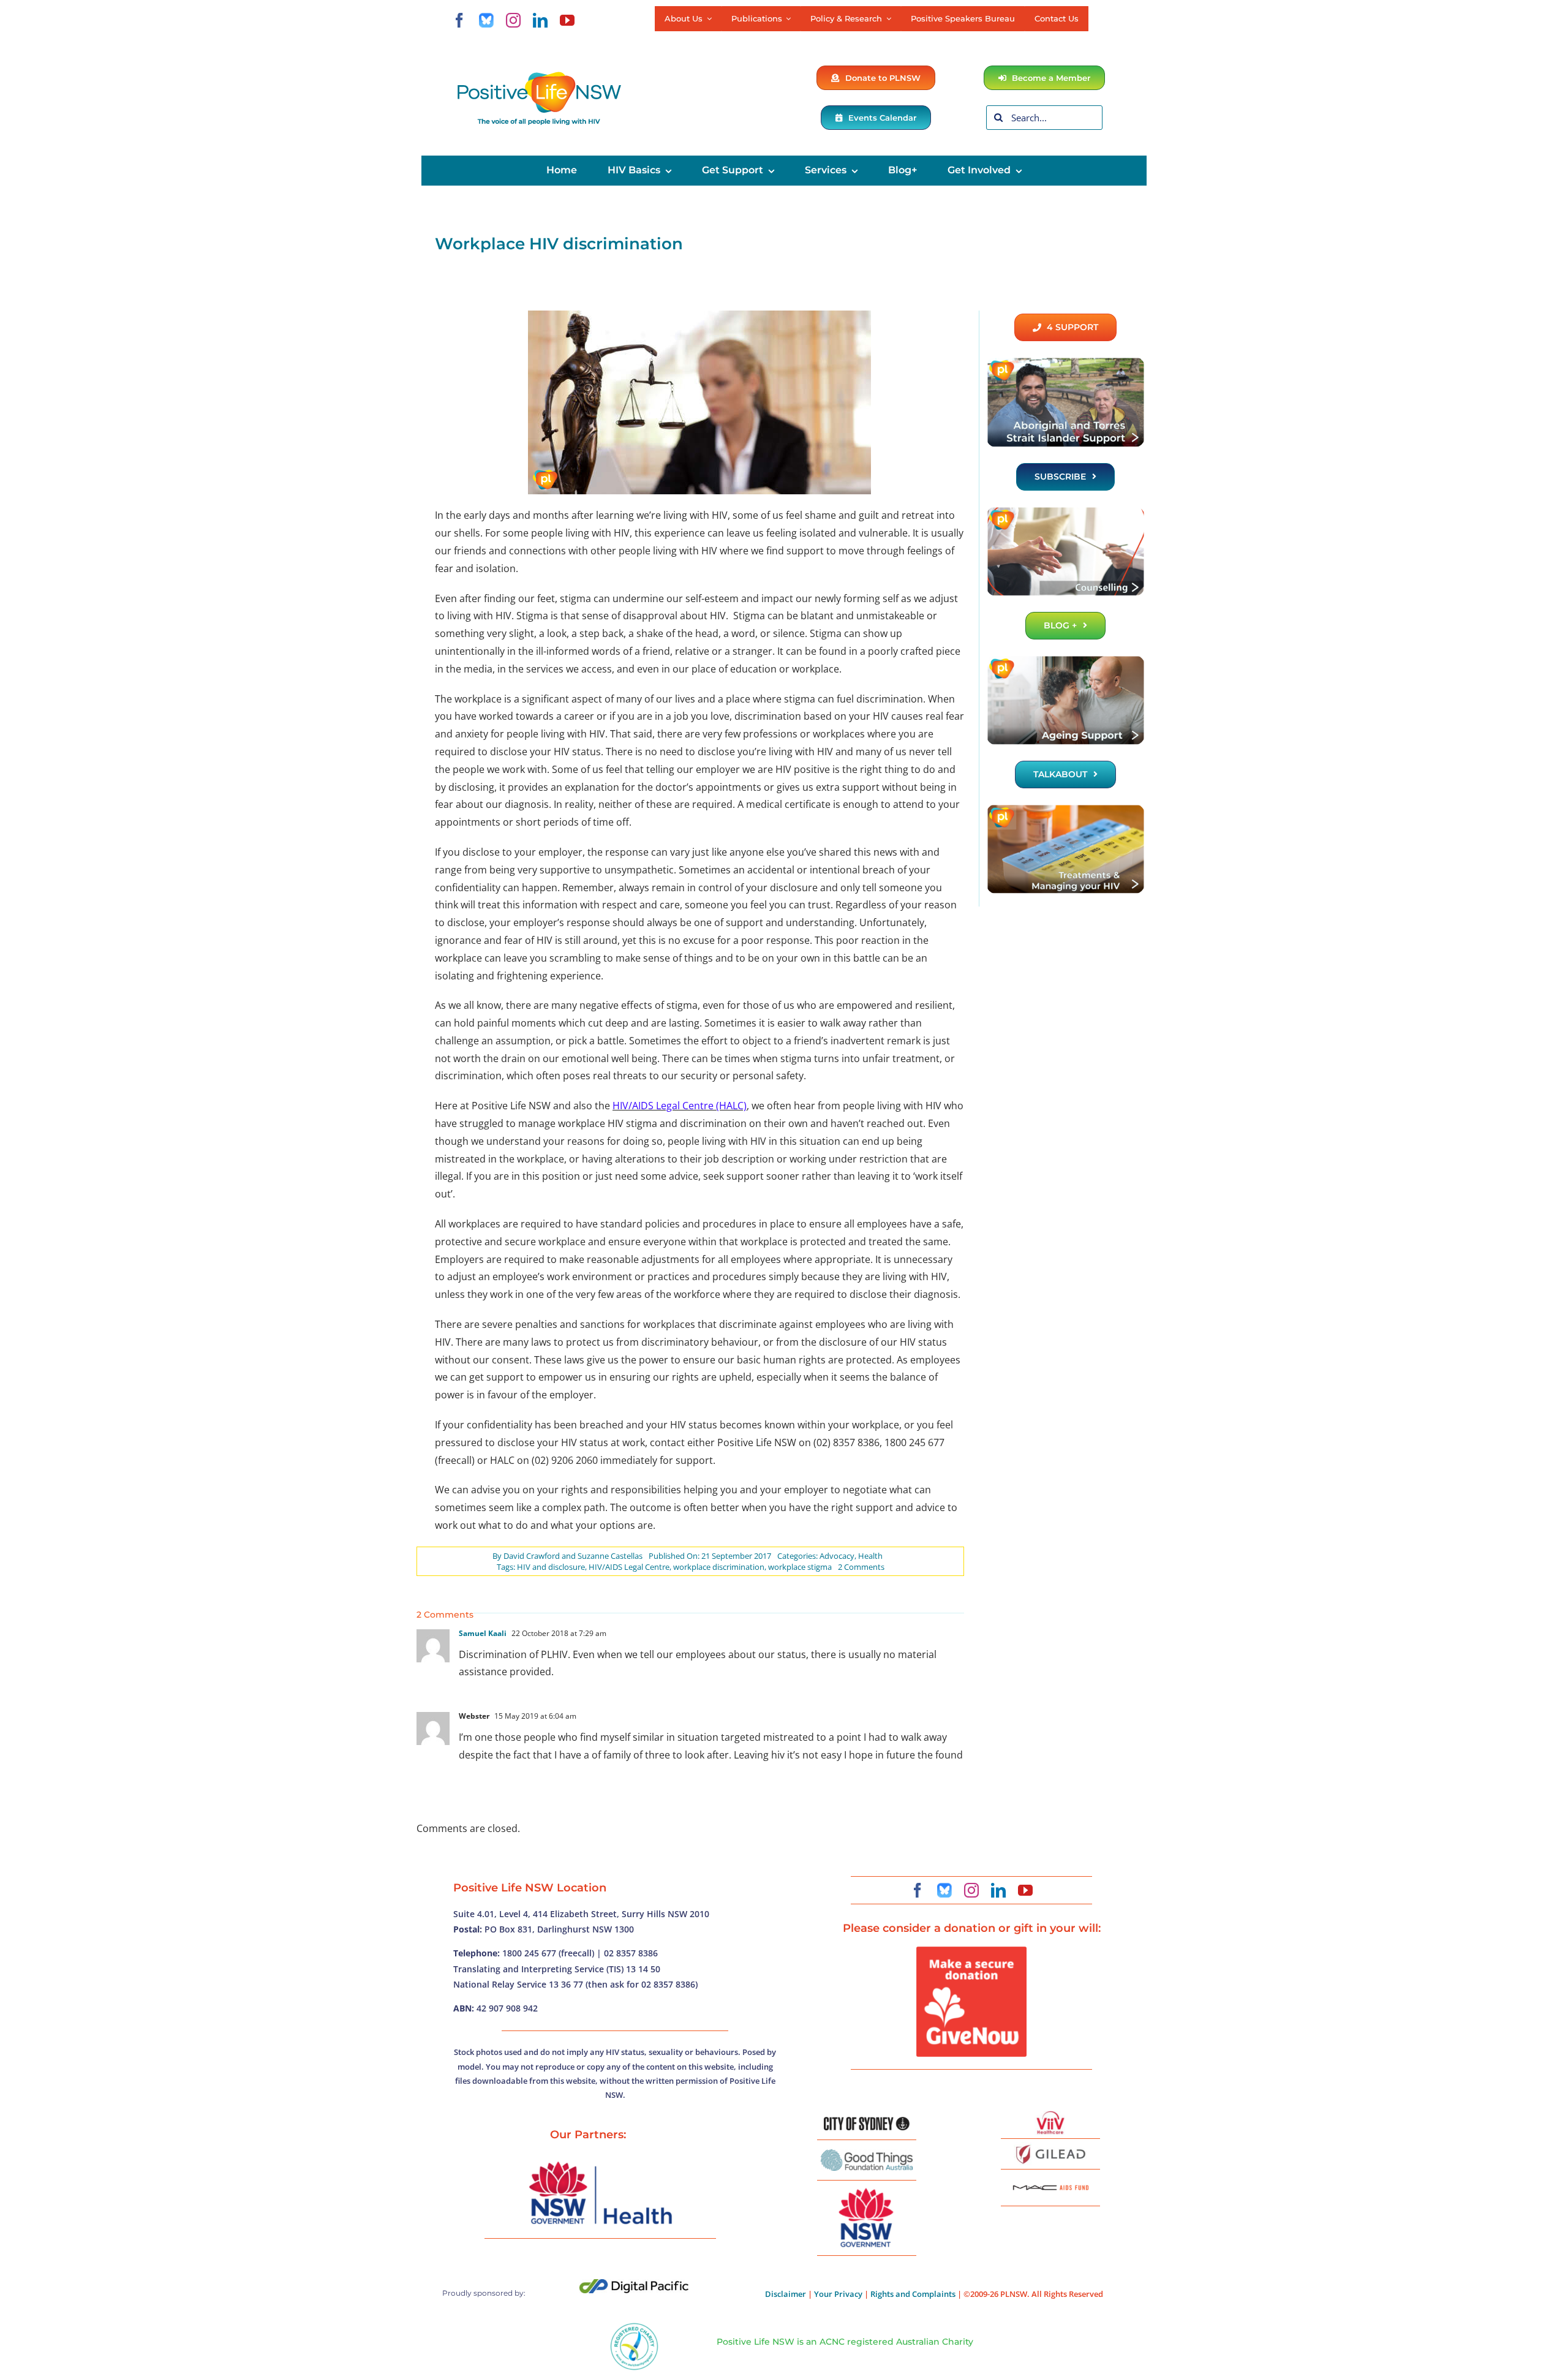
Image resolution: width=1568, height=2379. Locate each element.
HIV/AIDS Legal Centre (629, 1567)
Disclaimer (786, 2294)
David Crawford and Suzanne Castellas (573, 1556)
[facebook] (459, 20)
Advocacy (837, 1556)
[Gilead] (1050, 2147)
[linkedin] (540, 20)
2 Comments (861, 1567)
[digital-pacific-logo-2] (634, 2284)
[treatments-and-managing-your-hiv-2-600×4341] (1065, 809)
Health (870, 1556)
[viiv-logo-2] (1050, 2116)
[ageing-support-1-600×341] (1065, 660)
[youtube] (567, 20)
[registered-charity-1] (634, 2327)
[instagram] (513, 20)
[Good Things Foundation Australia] (867, 2154)
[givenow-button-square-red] (971, 1951)
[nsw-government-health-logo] (600, 2163)
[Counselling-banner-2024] (1065, 511)
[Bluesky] (486, 20)
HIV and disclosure (551, 1567)
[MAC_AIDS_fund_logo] (1050, 2181)
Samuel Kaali (483, 1633)
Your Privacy (838, 2294)
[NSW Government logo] (867, 2189)
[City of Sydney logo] (867, 2122)
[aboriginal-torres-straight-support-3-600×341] (1065, 361)
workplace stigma (800, 1567)
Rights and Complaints (913, 2294)
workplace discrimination (719, 1567)
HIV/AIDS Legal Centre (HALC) (680, 1106)
